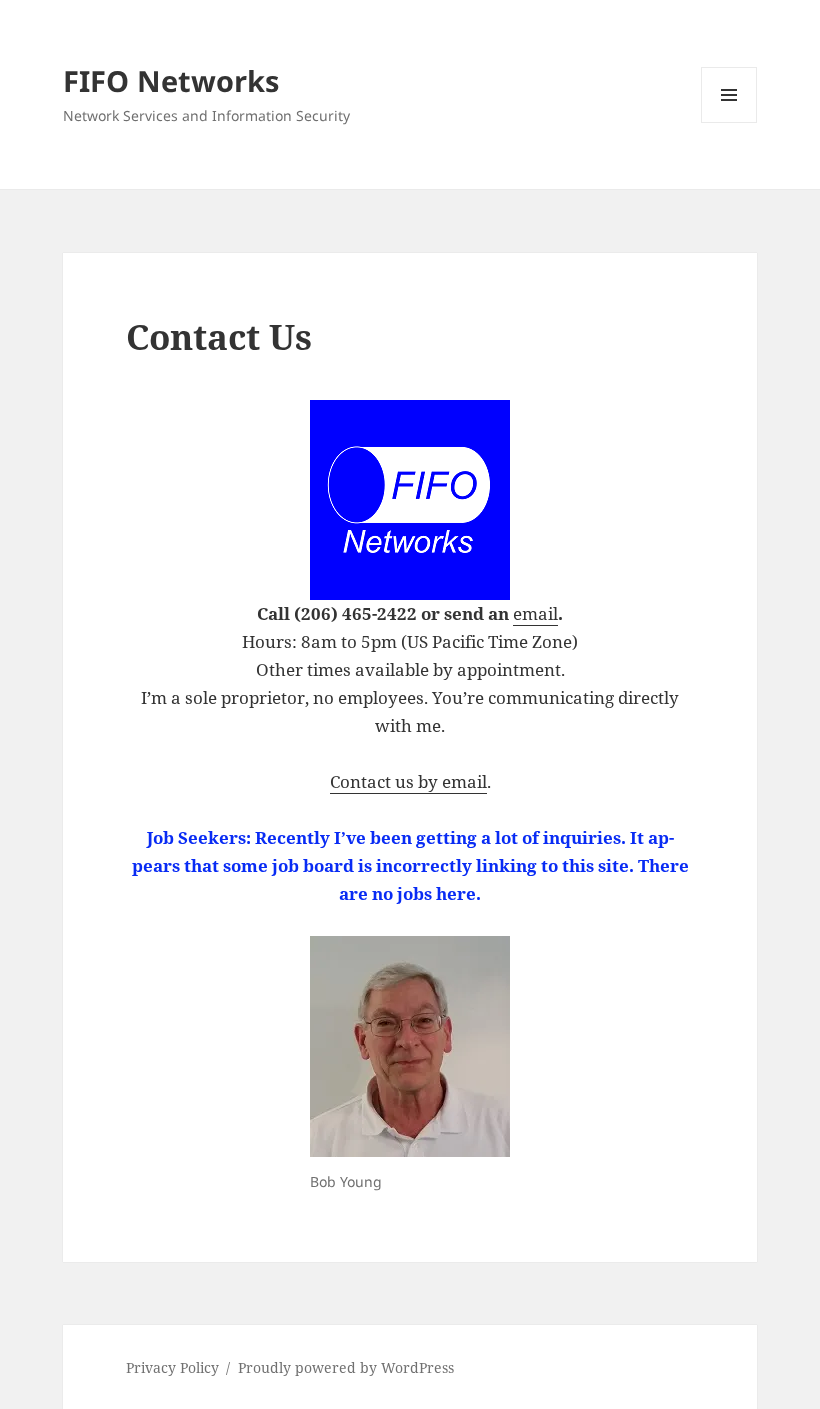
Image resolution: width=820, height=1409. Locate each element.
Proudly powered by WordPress (346, 1367)
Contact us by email (408, 781)
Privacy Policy (172, 1367)
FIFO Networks (171, 80)
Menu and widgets (729, 122)
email (535, 613)
